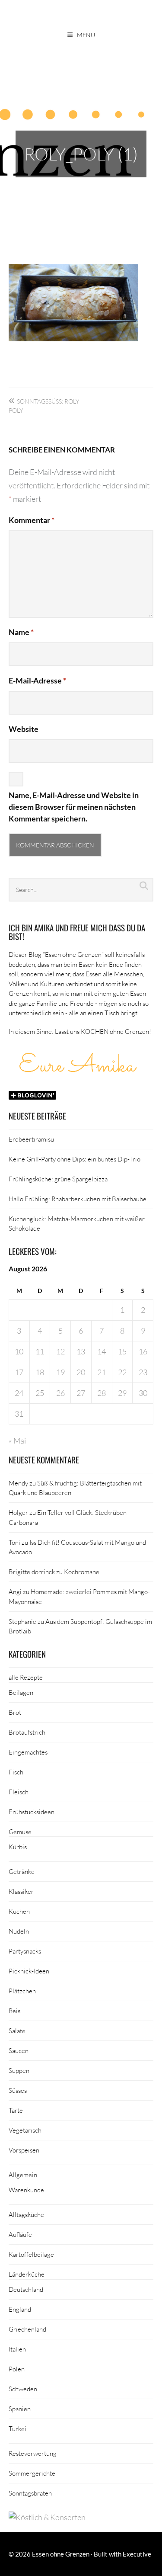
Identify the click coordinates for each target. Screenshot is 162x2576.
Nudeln (19, 1931)
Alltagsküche (26, 2214)
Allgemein (23, 2175)
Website (24, 729)
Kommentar (32, 520)
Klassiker (21, 1891)
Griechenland (27, 2329)
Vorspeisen (24, 2150)
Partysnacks (25, 1951)
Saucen (19, 2050)
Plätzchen (22, 1991)
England (20, 2309)
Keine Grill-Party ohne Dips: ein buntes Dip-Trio (75, 1159)
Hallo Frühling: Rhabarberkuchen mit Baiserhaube (78, 1199)
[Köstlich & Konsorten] (47, 2517)
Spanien (20, 2409)
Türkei (17, 2428)
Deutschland (26, 2289)
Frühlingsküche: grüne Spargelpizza (58, 1179)
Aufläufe (20, 2234)
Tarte (16, 2110)
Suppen (19, 2070)
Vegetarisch (25, 2130)
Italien (17, 2349)
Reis (14, 2011)
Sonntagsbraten (30, 2493)
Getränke (22, 1871)
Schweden (23, 2389)
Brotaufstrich (27, 1732)
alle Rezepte (26, 1677)
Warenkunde (26, 2190)
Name (21, 632)
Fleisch (19, 1792)
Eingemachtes (28, 1752)
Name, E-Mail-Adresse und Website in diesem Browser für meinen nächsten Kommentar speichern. (74, 807)
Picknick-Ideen (29, 1971)
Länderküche (27, 2274)
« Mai (17, 1440)
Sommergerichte (32, 2473)
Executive (137, 2554)
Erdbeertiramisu (31, 1139)
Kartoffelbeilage (31, 2254)
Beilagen (21, 1692)
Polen (17, 2369)
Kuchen (19, 1911)
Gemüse (20, 1832)
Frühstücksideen (32, 1812)
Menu (86, 35)
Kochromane (82, 1572)
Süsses (18, 2090)
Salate (17, 2031)
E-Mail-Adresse (37, 680)
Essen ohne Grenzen (61, 2554)
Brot (15, 1712)
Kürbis (18, 1847)
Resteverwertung (33, 2453)
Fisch (16, 1772)
